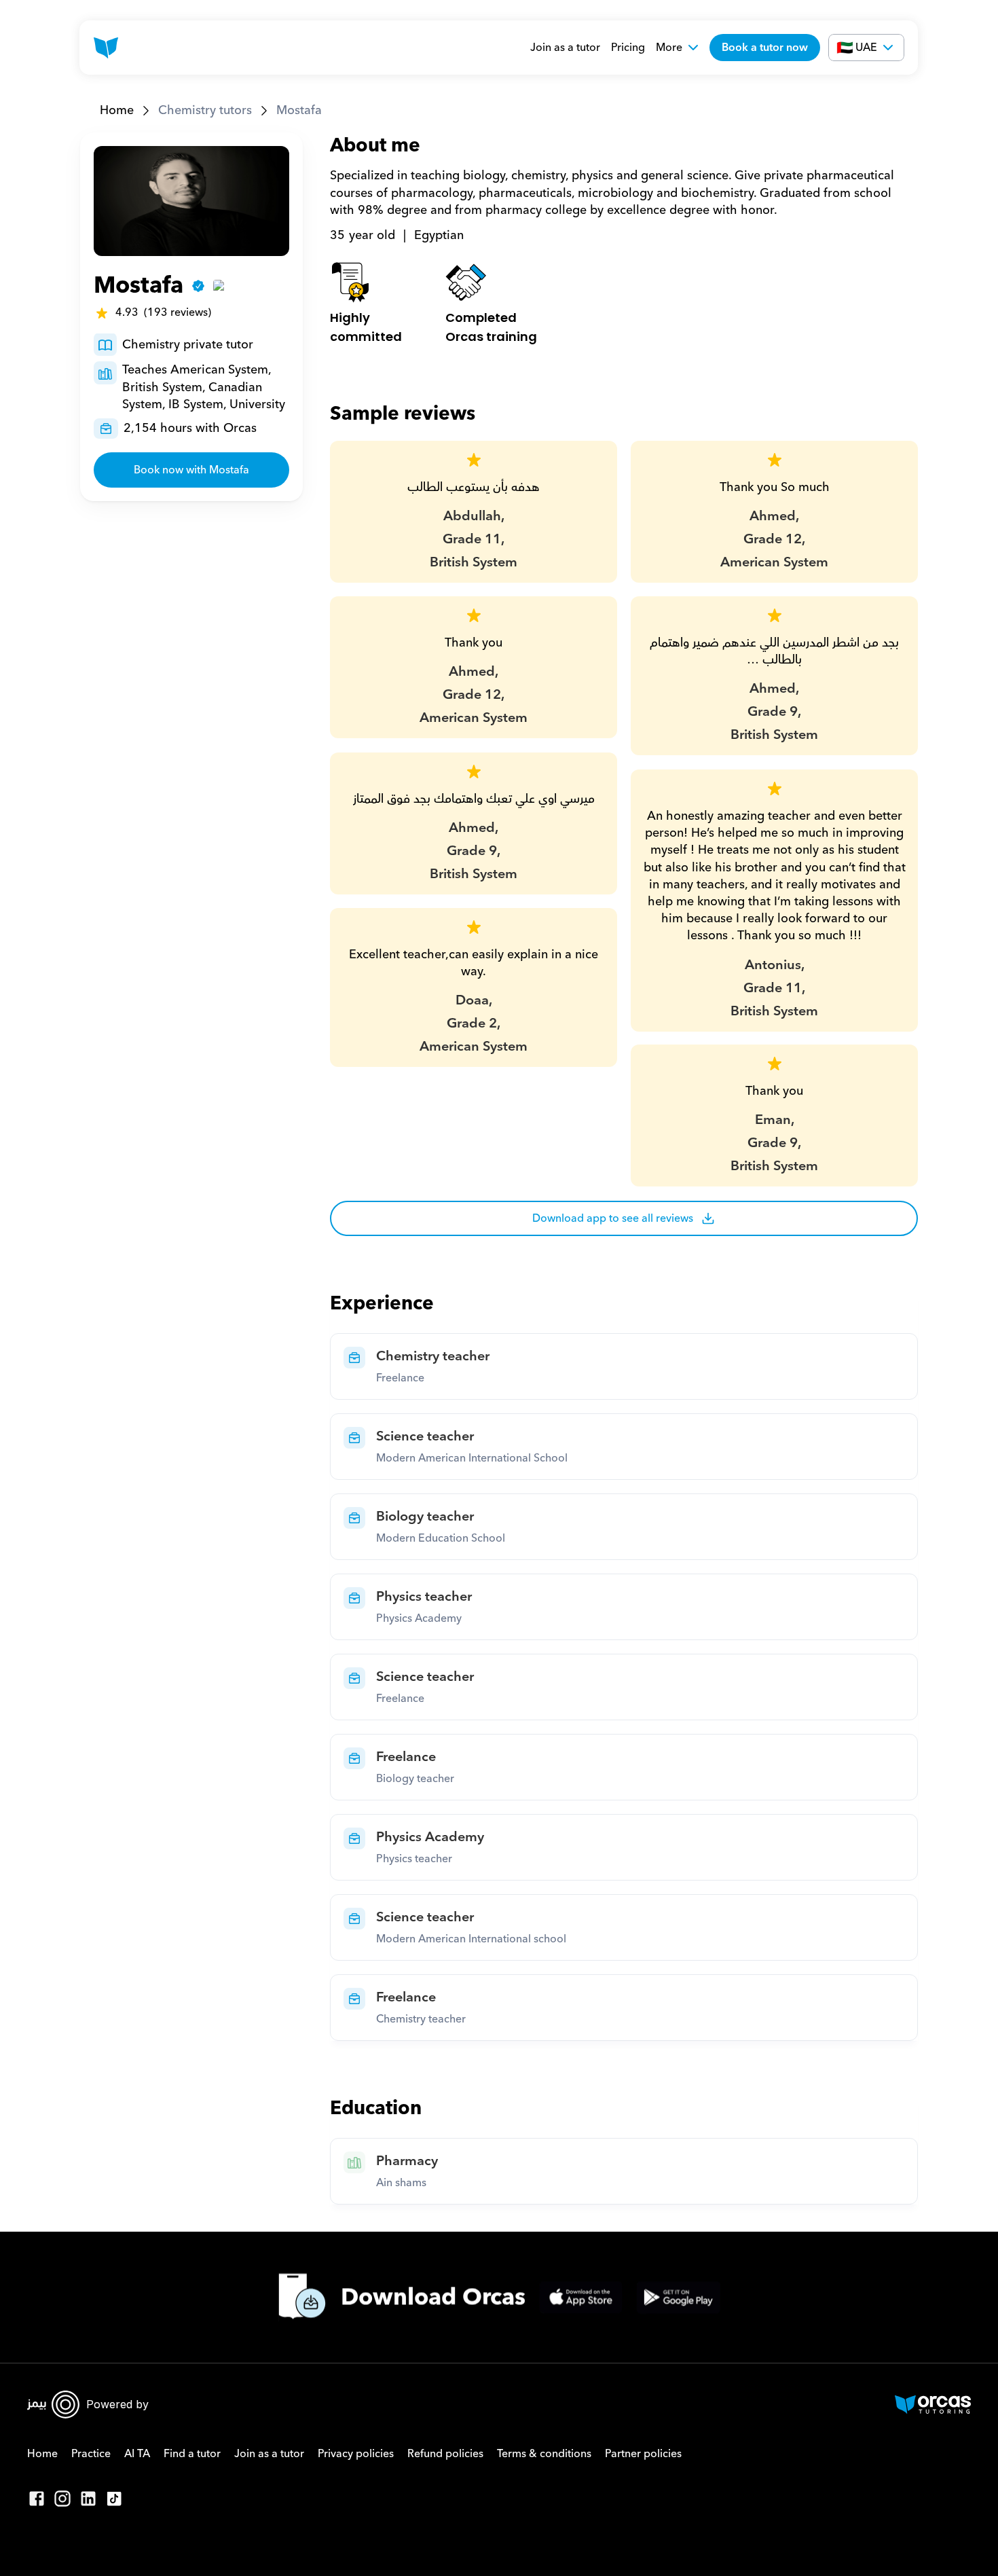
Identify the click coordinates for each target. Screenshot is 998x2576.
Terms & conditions (544, 2454)
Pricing (628, 48)
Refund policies (445, 2454)
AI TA (137, 2454)
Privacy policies (356, 2454)
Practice (91, 2454)
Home (117, 110)
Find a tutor (192, 2454)
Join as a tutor (565, 48)
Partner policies (643, 2454)
